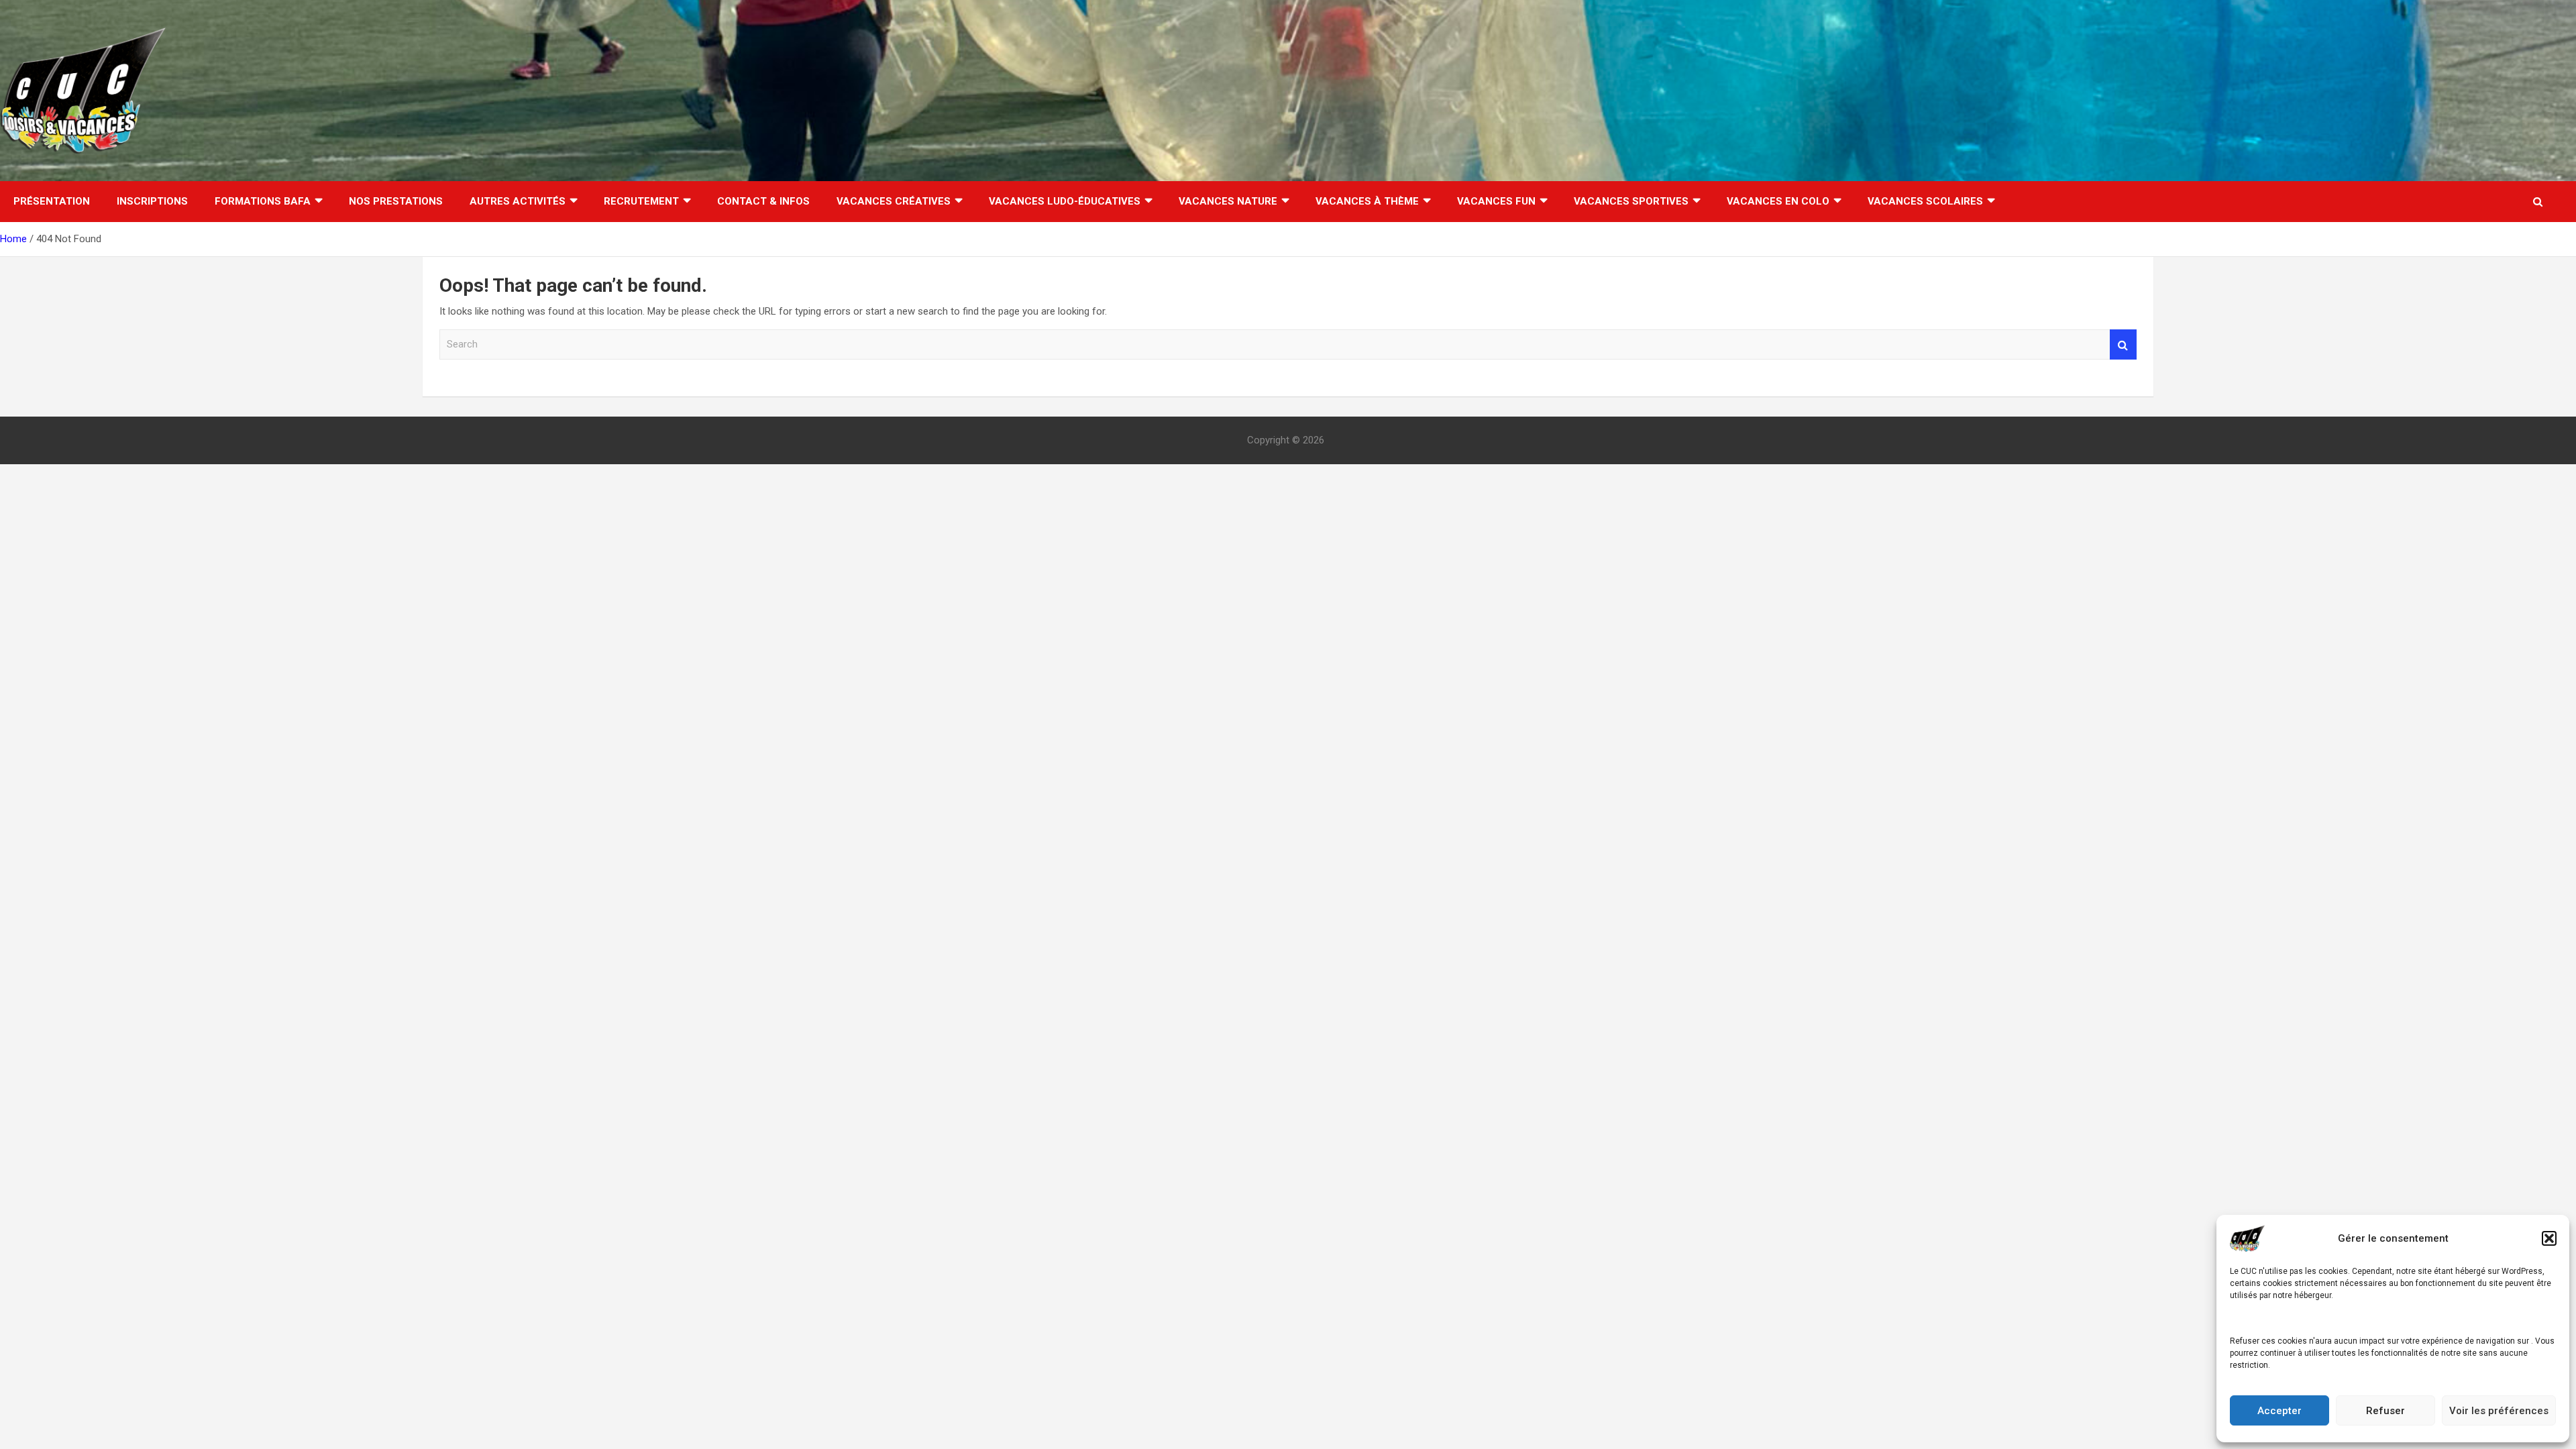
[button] (2549, 1238)
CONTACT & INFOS (763, 201)
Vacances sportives (1631, 201)
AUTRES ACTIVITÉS (518, 201)
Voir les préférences (2499, 1411)
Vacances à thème (1367, 201)
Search (2123, 344)
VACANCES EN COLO (1778, 201)
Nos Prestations (396, 201)
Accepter (2279, 1411)
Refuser (2385, 1411)
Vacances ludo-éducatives (1065, 201)
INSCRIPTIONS (152, 201)
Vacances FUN (1496, 201)
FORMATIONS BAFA (263, 201)
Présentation (52, 201)
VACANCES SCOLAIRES (1925, 201)
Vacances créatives (894, 201)
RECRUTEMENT (641, 201)
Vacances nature (1228, 201)
